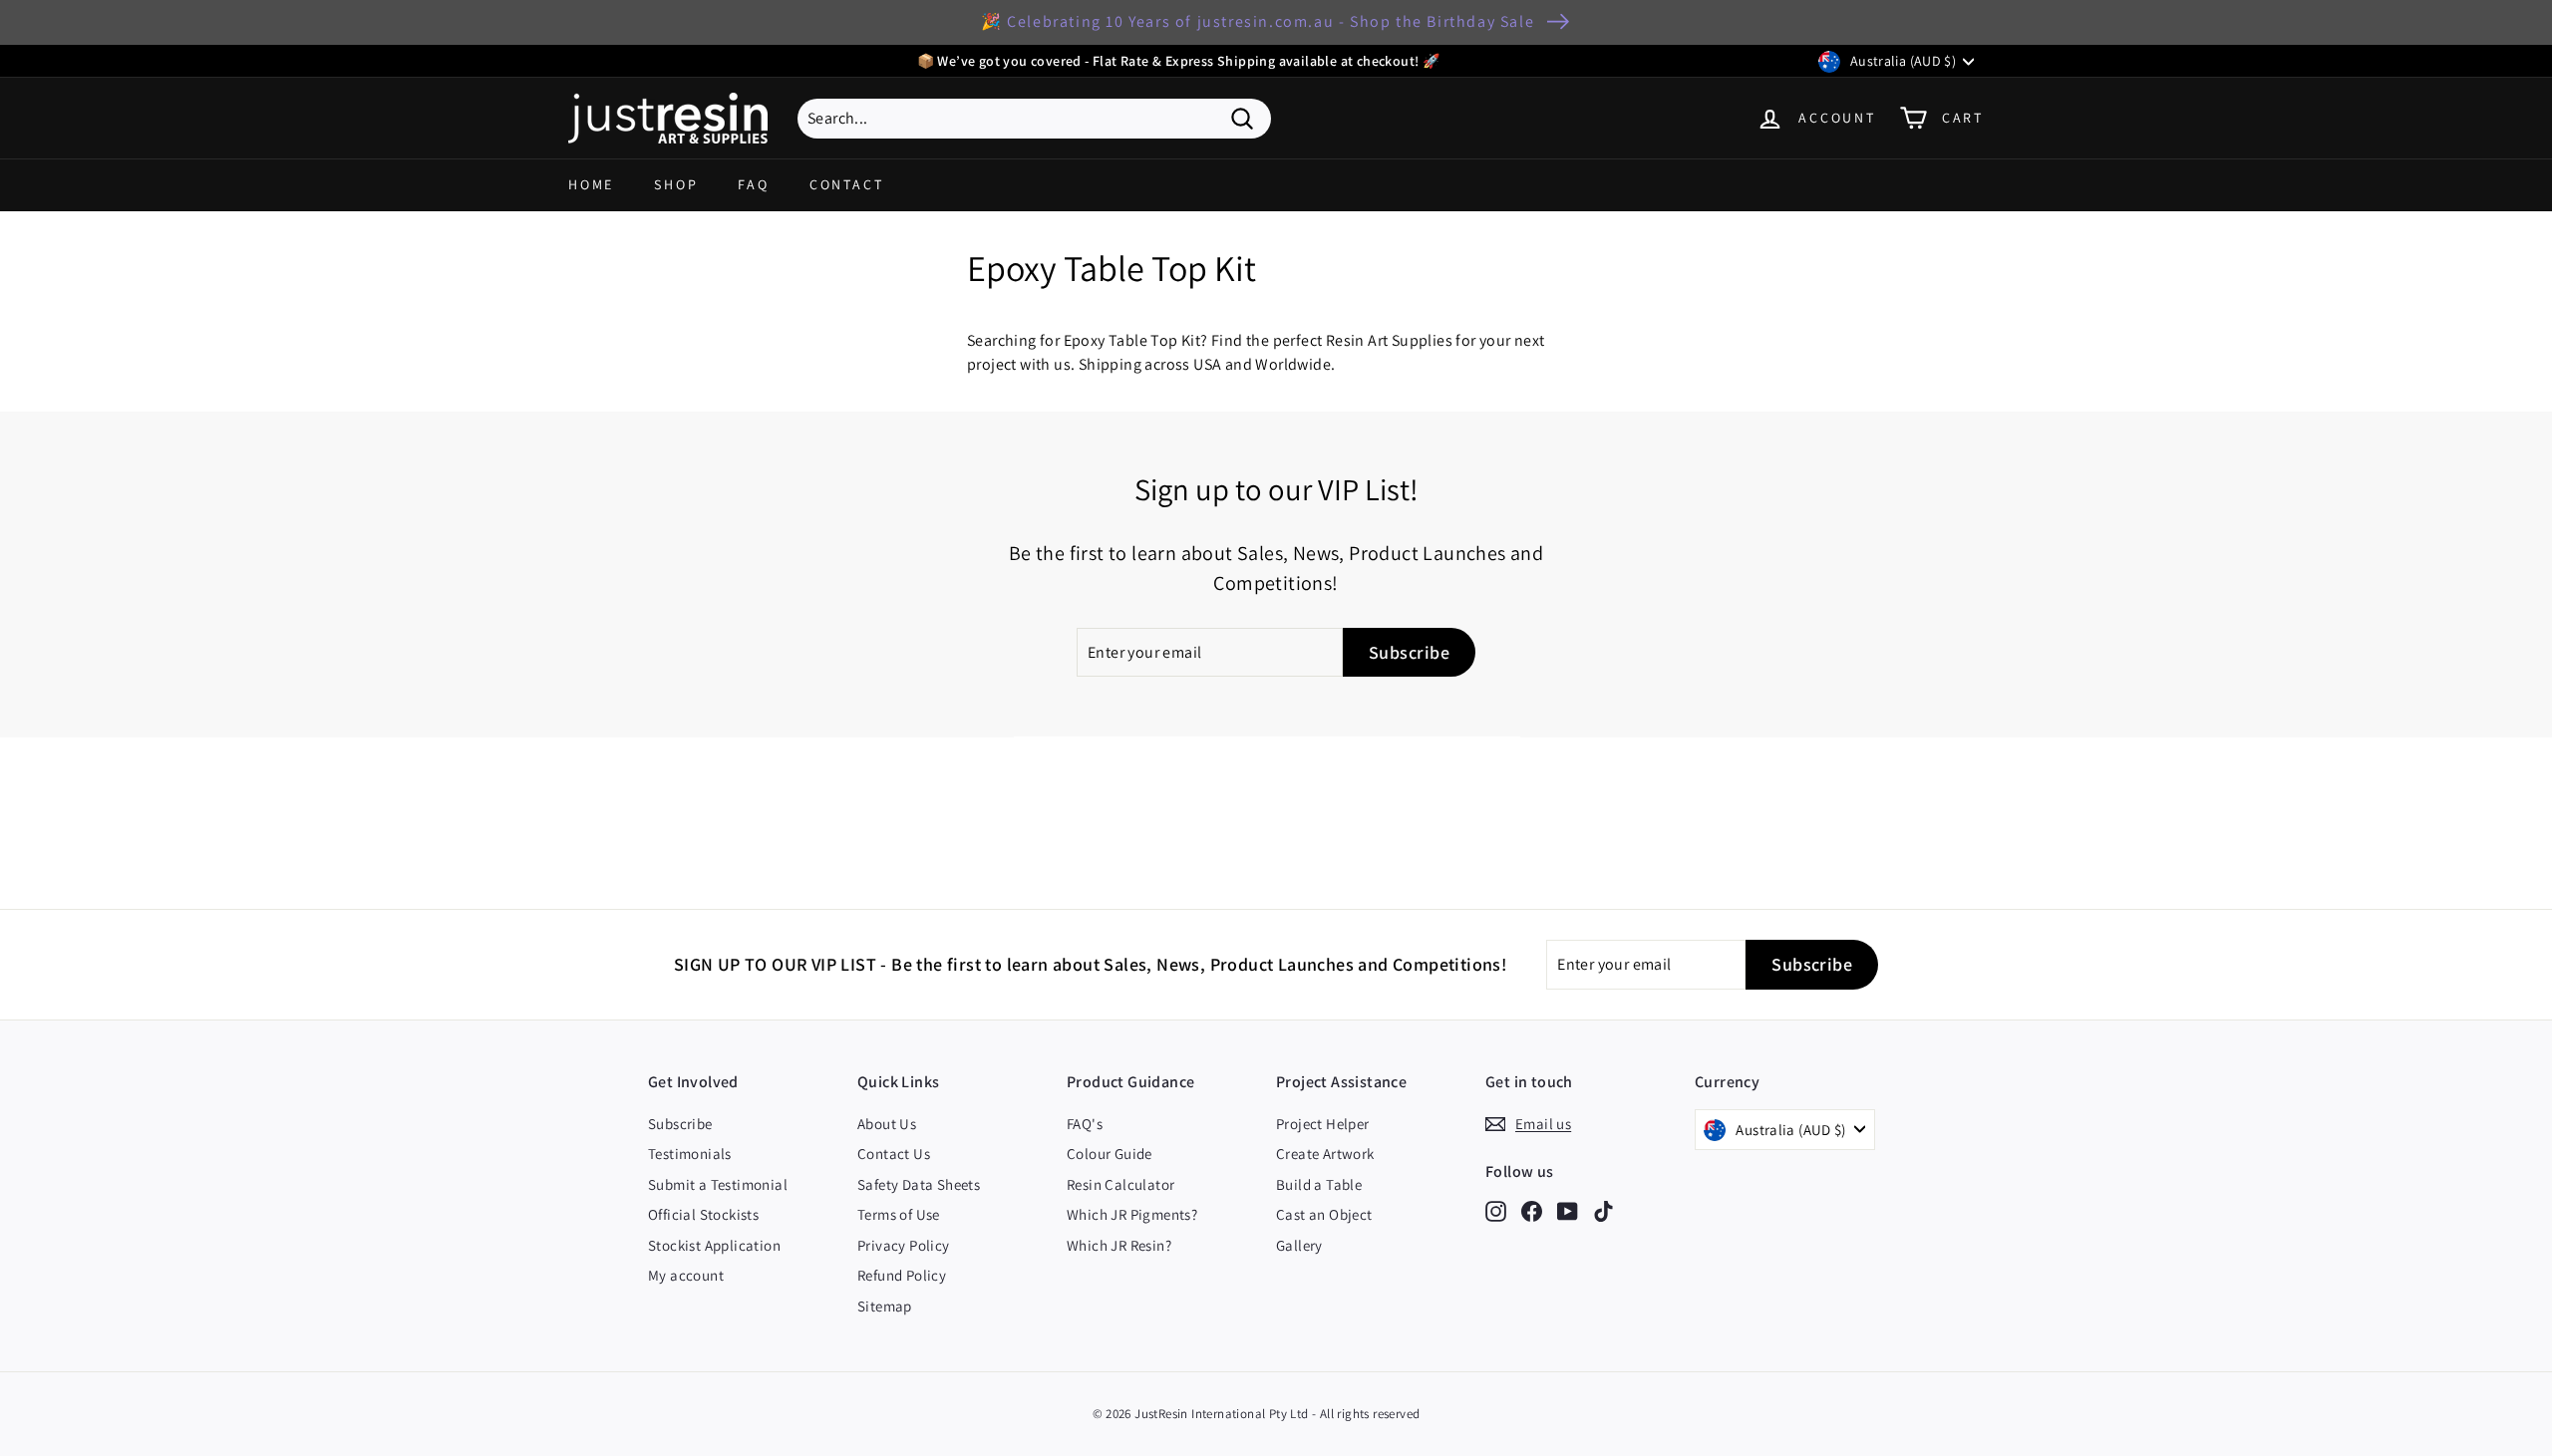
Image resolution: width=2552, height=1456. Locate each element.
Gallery (1299, 1245)
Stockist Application (714, 1245)
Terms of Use (899, 1214)
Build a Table (1319, 1184)
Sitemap (885, 1306)
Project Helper (1323, 1124)
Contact (847, 184)
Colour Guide (1110, 1154)
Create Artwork (1325, 1154)
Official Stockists (703, 1214)
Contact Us (894, 1154)
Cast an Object (1324, 1214)
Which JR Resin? (1119, 1245)
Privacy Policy (904, 1245)
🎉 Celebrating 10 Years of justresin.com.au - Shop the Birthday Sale (1258, 21)
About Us (887, 1124)
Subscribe (680, 1124)
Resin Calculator (1120, 1184)
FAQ (753, 184)
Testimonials (690, 1154)
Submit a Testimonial (718, 1184)
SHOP (676, 184)
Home (591, 184)
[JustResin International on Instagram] (1496, 1210)
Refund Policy (902, 1275)
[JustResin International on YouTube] (1568, 1210)
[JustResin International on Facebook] (1532, 1210)
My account (686, 1275)
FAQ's (1085, 1124)
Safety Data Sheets (919, 1184)
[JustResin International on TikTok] (1603, 1210)
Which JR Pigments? (1132, 1214)
